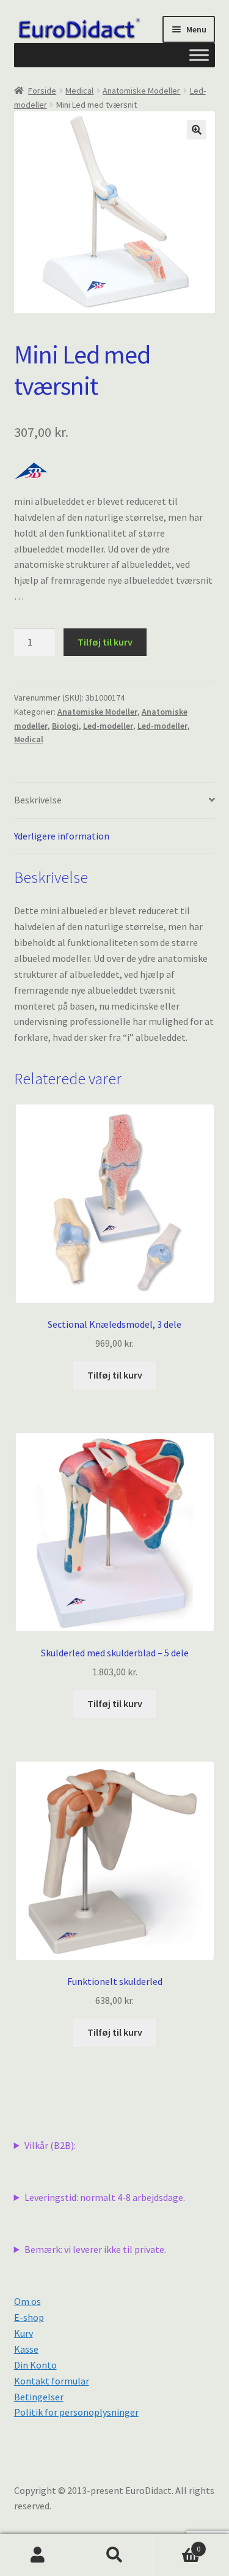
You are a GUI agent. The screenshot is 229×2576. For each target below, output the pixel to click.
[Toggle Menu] (199, 55)
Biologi (65, 726)
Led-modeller (108, 726)
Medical (79, 91)
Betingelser (39, 2397)
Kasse (26, 2349)
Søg (114, 2555)
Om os (27, 2301)
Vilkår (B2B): (50, 2145)
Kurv (24, 2333)
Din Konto (35, 2365)
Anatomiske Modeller (141, 91)
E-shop (29, 2317)
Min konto (38, 2555)
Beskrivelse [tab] (38, 800)
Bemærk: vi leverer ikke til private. (95, 2249)
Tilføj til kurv (105, 642)
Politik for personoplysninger (76, 2412)
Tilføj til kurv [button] (115, 1375)
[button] (197, 130)
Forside (42, 91)
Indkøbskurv (176, 2544)
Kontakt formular (52, 2381)
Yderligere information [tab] (62, 836)
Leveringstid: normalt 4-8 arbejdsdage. (105, 2197)
